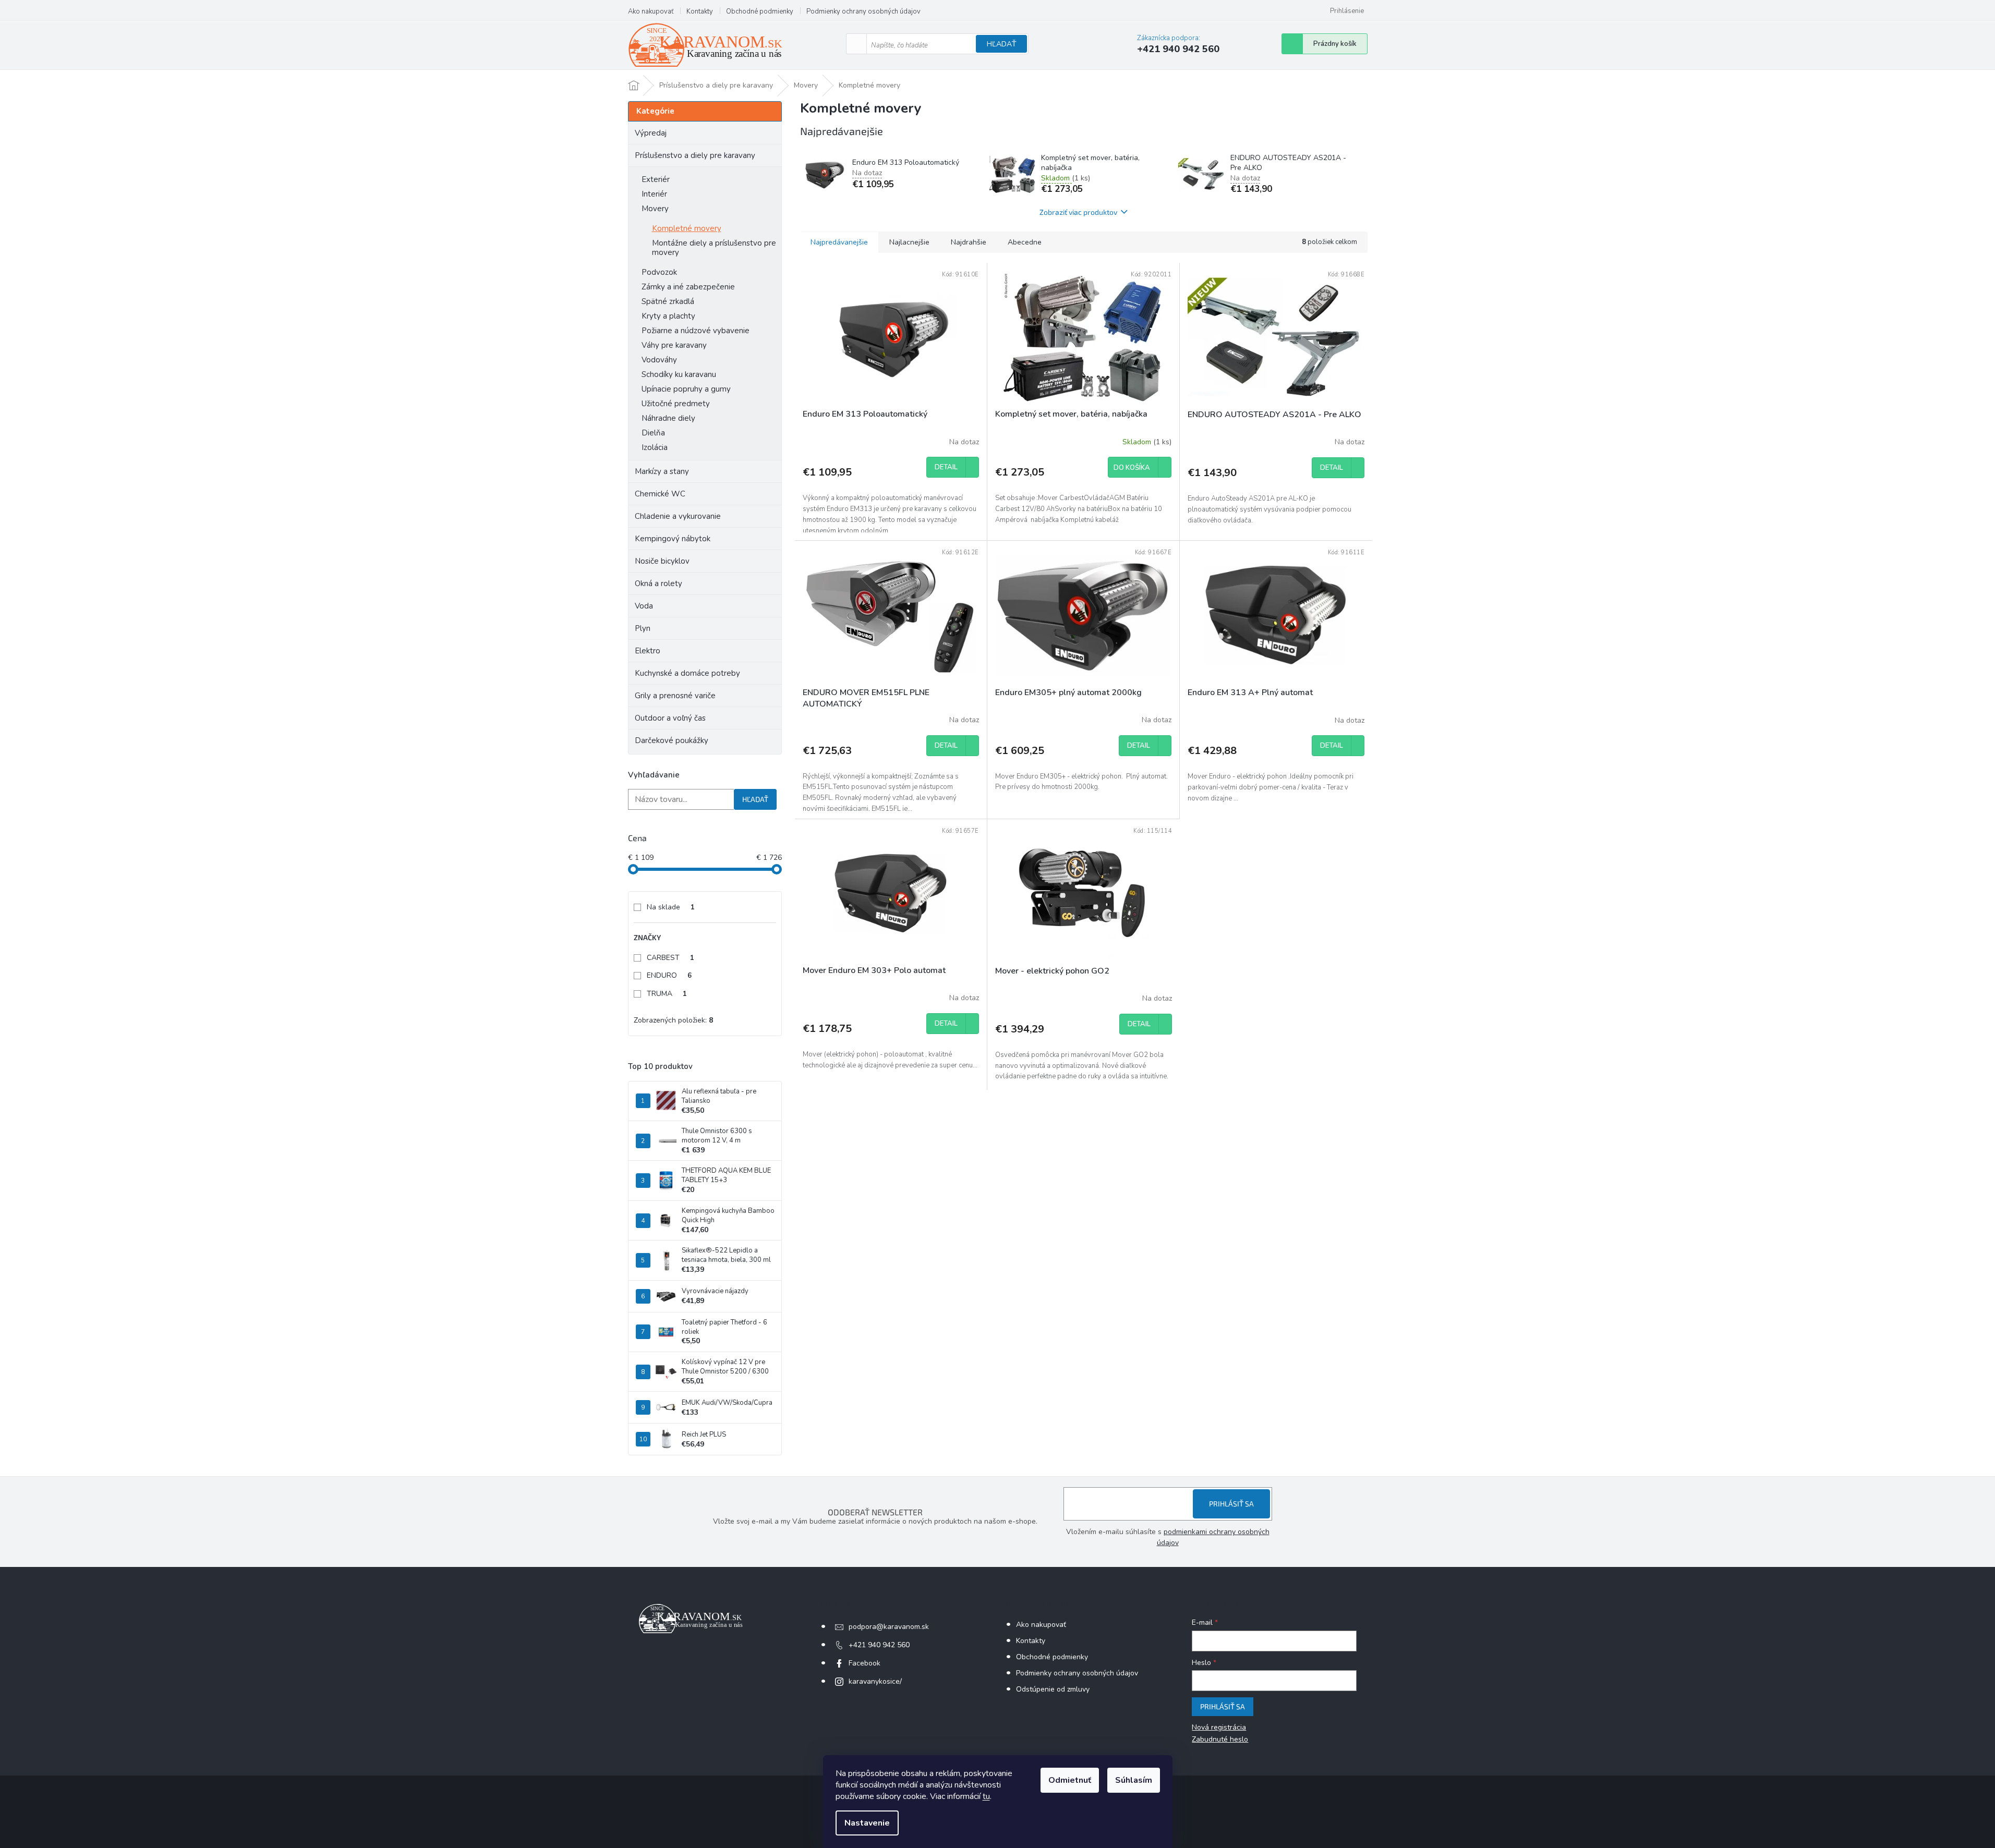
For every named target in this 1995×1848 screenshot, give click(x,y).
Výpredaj (651, 133)
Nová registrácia (1219, 1727)
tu (986, 1796)
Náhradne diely (668, 418)
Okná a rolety (658, 583)
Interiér (654, 194)
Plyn (643, 628)
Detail (946, 467)
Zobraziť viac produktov (1078, 212)
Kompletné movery (687, 228)
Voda (644, 606)
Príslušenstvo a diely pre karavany (695, 155)
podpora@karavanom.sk (889, 1627)
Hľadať (1001, 44)
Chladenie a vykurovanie (678, 516)
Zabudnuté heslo (1220, 1739)
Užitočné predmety (676, 404)
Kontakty (700, 11)
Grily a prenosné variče (675, 696)
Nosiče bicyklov (662, 561)
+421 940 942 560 (879, 1645)
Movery (655, 209)
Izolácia (655, 447)
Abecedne (1025, 242)
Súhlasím (1134, 1780)
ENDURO (669, 975)
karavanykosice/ (875, 1681)
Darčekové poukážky (672, 740)
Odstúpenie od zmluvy (1053, 1689)
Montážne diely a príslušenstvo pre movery (714, 248)
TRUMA (667, 994)
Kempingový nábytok (673, 539)
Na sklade (671, 907)
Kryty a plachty (668, 316)
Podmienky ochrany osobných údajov (863, 11)
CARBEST (670, 958)
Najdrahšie (969, 242)
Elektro (648, 651)
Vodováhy (659, 360)
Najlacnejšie (909, 242)
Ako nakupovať (651, 11)
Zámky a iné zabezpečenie (688, 287)
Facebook (865, 1663)
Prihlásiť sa (1231, 1504)
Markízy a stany (662, 471)
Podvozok (659, 272)
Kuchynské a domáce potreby (687, 673)
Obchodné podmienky (760, 11)
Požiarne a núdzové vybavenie (696, 331)
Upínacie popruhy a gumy (686, 389)
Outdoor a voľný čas (670, 718)
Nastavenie (867, 1823)
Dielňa (653, 433)
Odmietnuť (1070, 1780)
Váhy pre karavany (674, 345)
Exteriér (656, 179)
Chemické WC (660, 494)
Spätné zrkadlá (668, 301)
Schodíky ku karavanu (679, 374)
